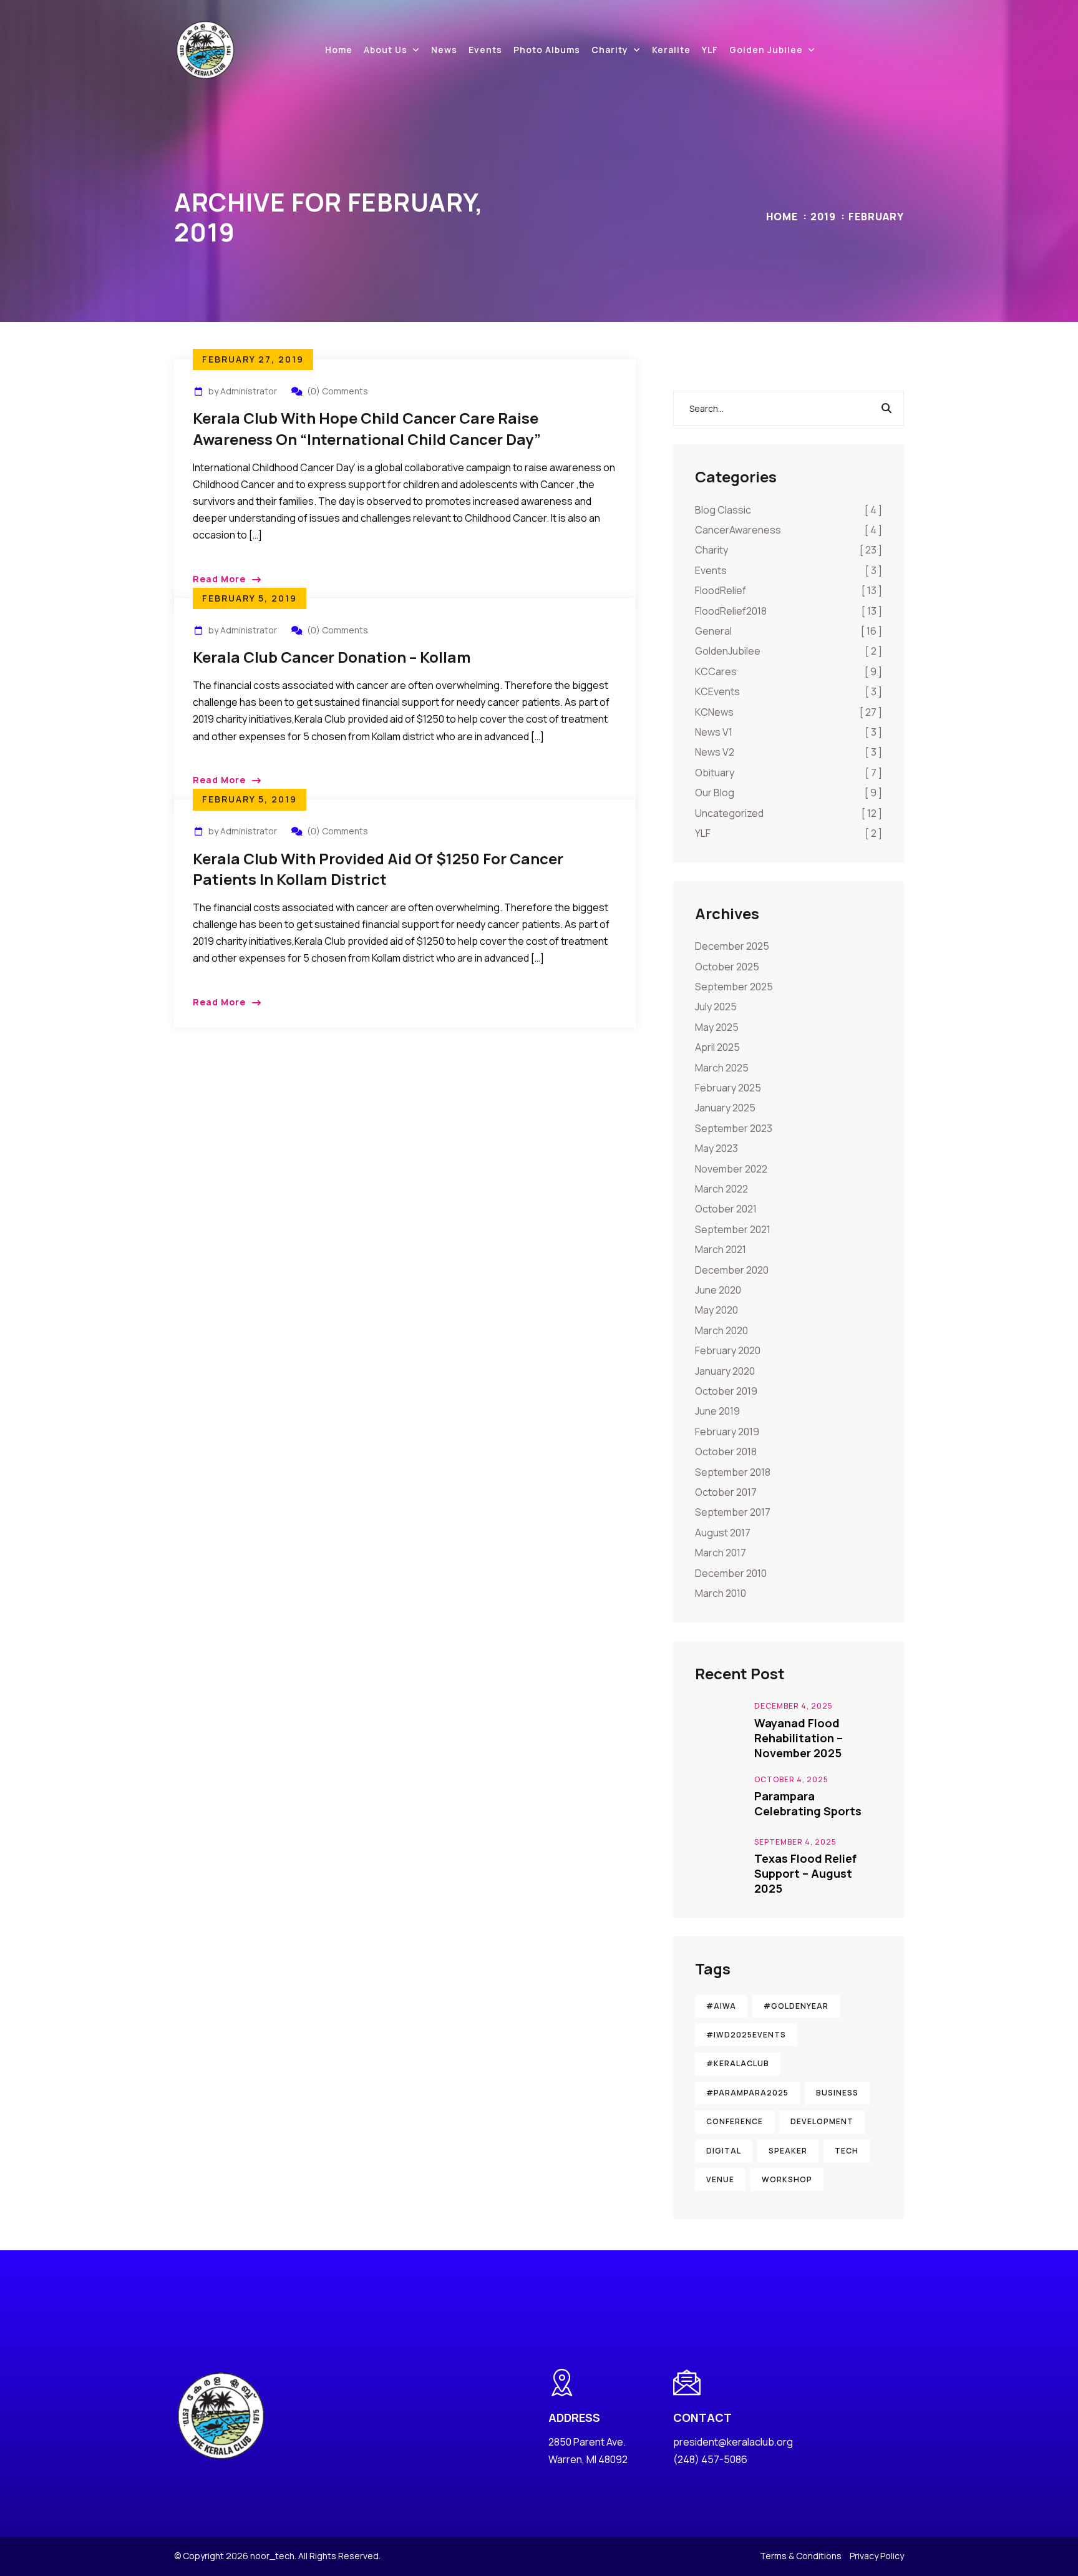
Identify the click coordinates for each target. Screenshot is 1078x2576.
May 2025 (717, 1027)
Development (822, 2121)
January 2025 (725, 1108)
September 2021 (733, 1229)
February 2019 (727, 1432)
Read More (219, 579)
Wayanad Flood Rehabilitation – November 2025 (799, 1738)
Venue (720, 2179)
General (789, 631)
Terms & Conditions (801, 2556)
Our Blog (789, 793)
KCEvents (789, 691)
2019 (823, 217)
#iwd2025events (746, 2035)
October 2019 (726, 1391)
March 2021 (721, 1249)
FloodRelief (789, 590)
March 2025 (722, 1068)
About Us (386, 50)
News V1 (789, 732)
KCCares (789, 671)
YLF (710, 50)
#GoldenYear (796, 2006)
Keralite (671, 50)
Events (485, 50)
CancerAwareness (789, 530)
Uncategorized (789, 813)
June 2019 (717, 1411)
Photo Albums (547, 50)
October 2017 (726, 1492)
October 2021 (726, 1209)
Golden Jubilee (766, 50)
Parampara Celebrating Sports (808, 1803)
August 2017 (723, 1533)
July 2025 (716, 1007)
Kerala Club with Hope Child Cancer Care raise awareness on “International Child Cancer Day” (367, 428)
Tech (847, 2151)
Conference (735, 2121)
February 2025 (728, 1088)
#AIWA (721, 2006)
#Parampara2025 (747, 2093)
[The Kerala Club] (205, 49)
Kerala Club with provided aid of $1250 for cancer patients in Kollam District (378, 869)
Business (837, 2093)
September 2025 (734, 987)
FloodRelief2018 (789, 611)
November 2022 (731, 1169)
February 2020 (728, 1350)
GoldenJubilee (789, 651)
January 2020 (725, 1371)
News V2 (789, 752)
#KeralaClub (738, 2063)
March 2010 (721, 1593)
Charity (610, 50)
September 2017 (733, 1512)
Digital (724, 2151)
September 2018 (733, 1472)
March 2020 (721, 1330)
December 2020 (732, 1270)
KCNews (789, 712)
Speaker (788, 2151)
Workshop (787, 2179)
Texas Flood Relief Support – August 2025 (805, 1873)
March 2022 (721, 1189)
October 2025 (727, 967)
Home (339, 50)
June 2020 (718, 1290)
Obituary (789, 773)
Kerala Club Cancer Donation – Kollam (332, 657)
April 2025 (717, 1047)
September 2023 (734, 1128)
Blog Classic (789, 510)
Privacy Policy (877, 2556)
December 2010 (731, 1573)
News (444, 50)
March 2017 (721, 1553)
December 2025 (732, 946)
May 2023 (716, 1148)
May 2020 (716, 1310)
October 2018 (726, 1451)
